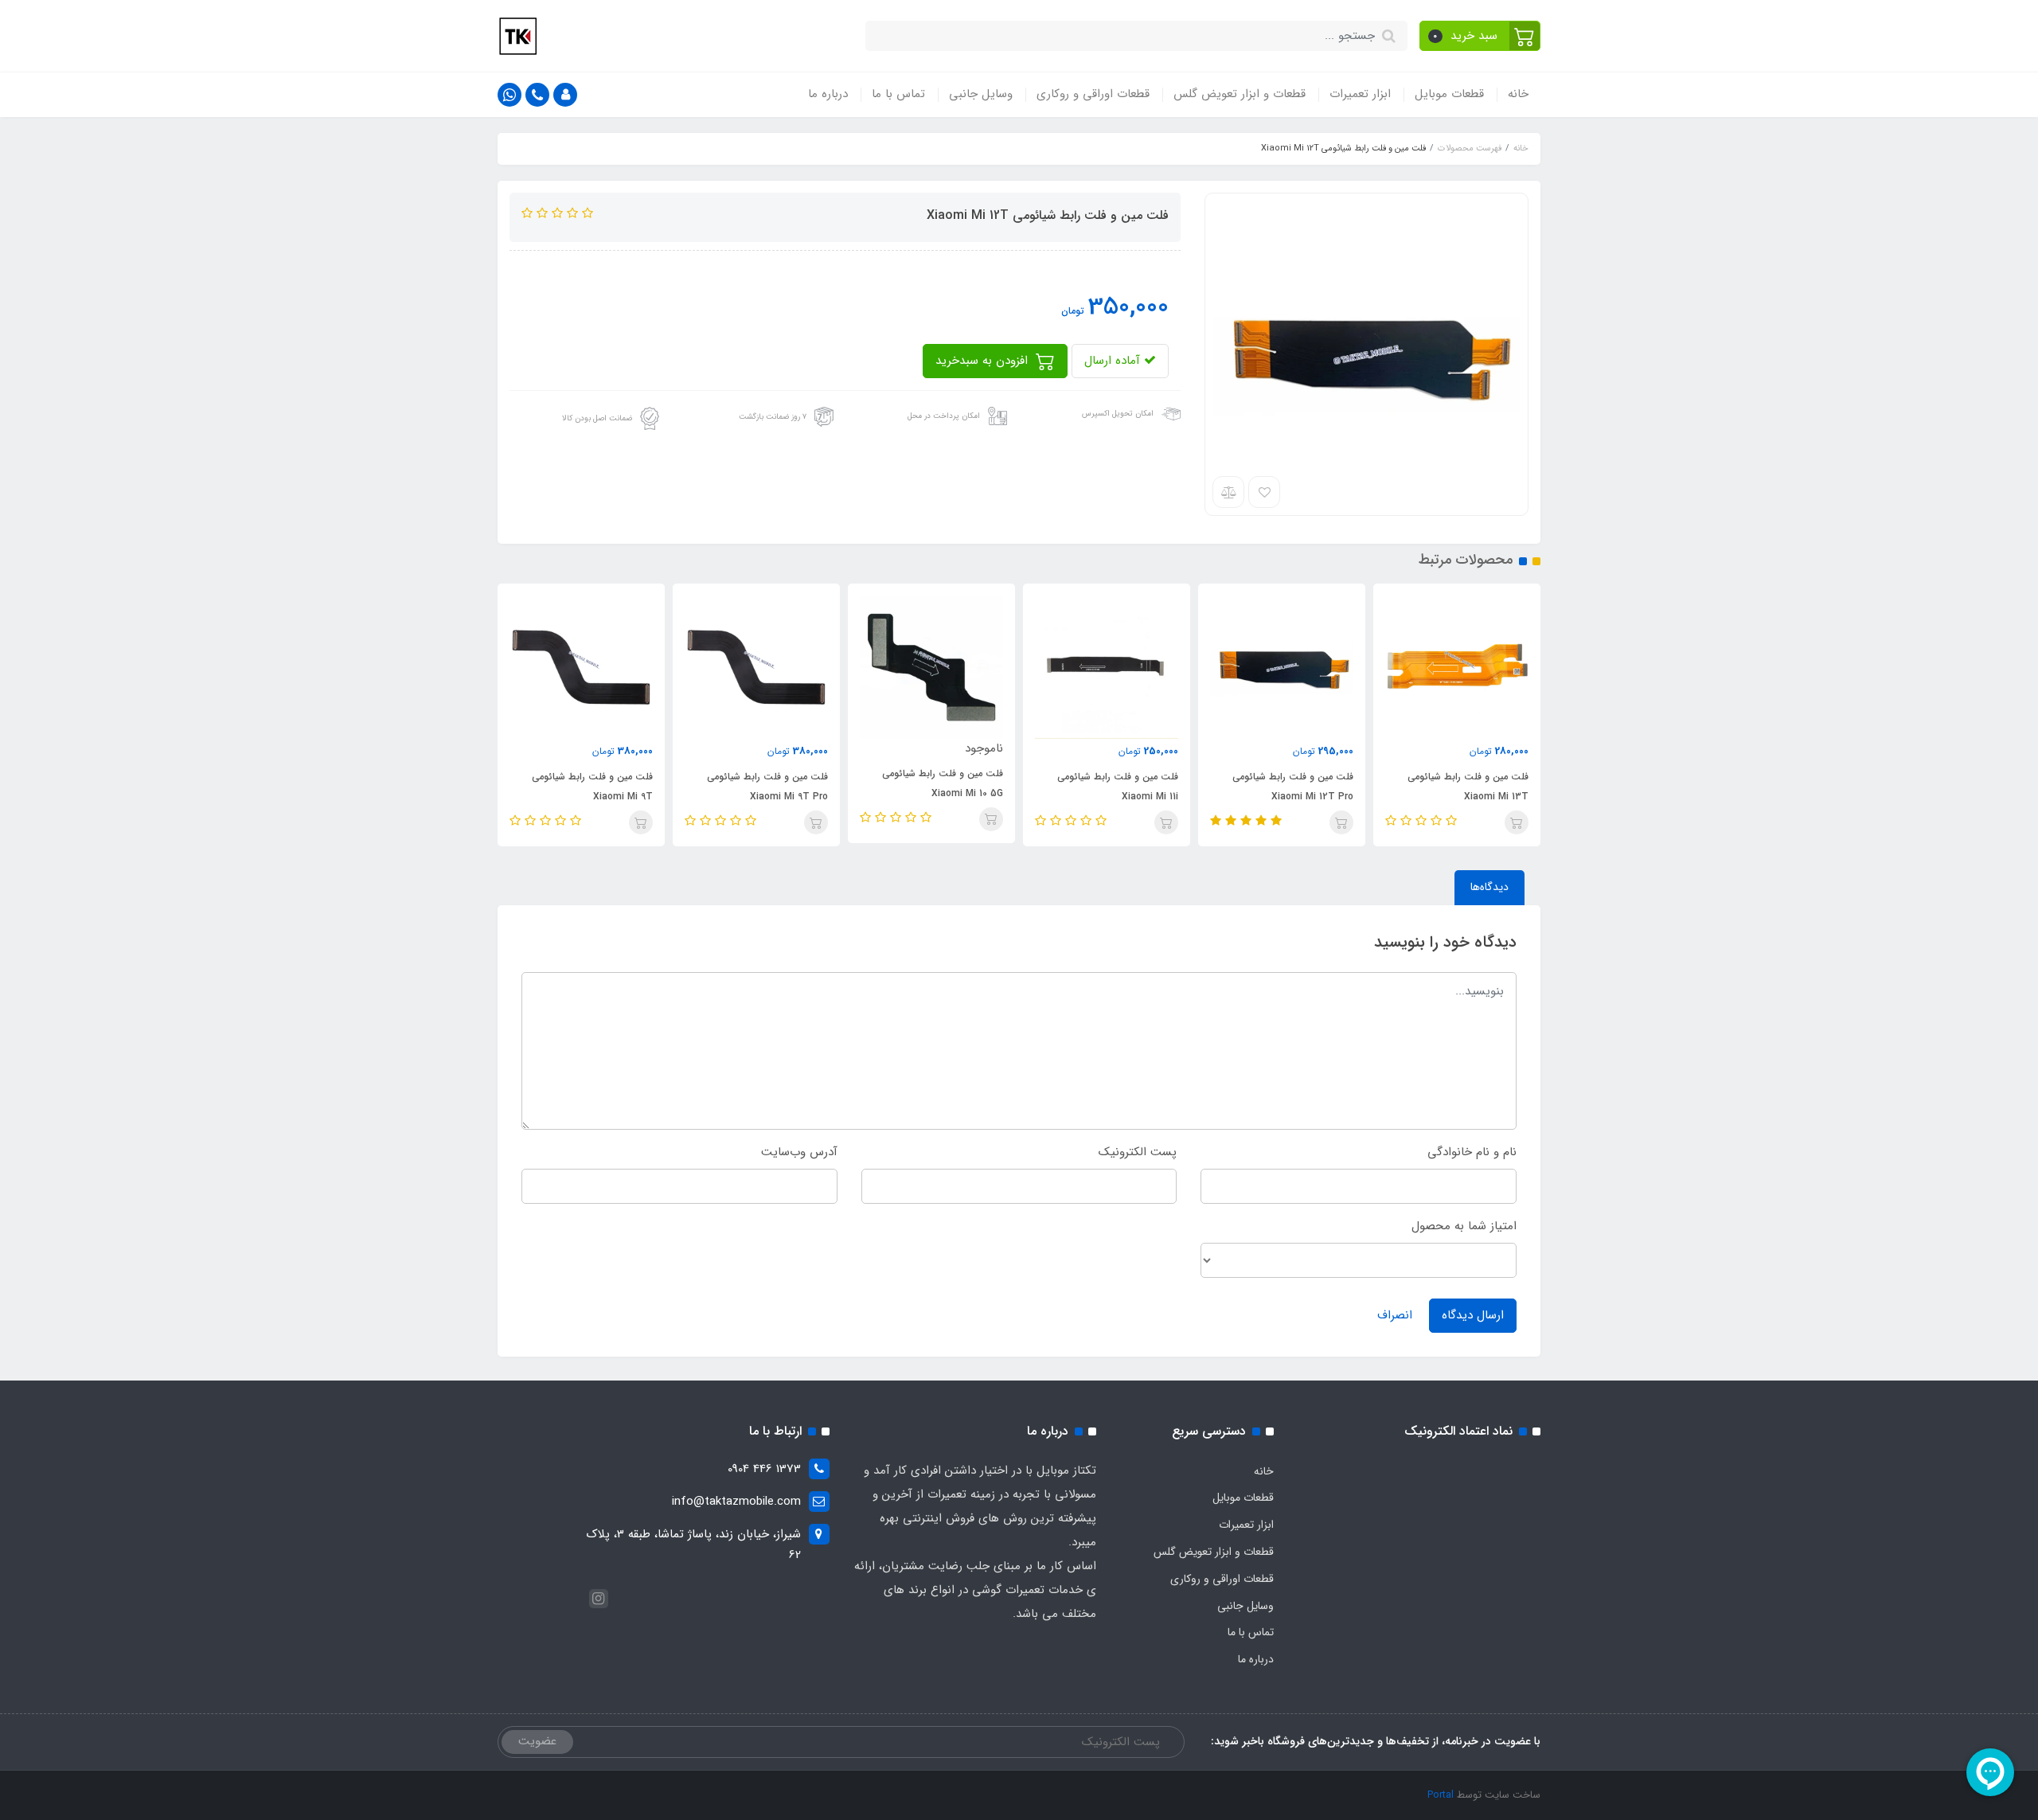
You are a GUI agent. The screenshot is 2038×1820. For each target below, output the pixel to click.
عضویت (537, 1741)
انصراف (1395, 1315)
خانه (1518, 94)
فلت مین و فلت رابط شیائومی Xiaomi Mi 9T (592, 787)
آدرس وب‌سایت (799, 1152)
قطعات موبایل (1449, 94)
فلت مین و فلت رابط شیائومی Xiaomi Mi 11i (1118, 787)
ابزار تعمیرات (1360, 94)
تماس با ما (898, 94)
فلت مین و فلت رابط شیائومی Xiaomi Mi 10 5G (943, 783)
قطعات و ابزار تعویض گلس (1240, 94)
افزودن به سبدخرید (984, 361)
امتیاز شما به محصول (1464, 1226)
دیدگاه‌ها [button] (1489, 887)
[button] (1480, 36)
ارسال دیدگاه (1473, 1315)
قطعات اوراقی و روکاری (1093, 94)
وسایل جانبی (981, 94)
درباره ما (828, 94)
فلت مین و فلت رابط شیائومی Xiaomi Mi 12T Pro (1293, 787)
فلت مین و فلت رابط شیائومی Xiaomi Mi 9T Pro (767, 787)
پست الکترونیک (1138, 1152)
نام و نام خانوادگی (1472, 1152)
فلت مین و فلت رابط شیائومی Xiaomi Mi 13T (1468, 787)
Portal (1441, 1795)
